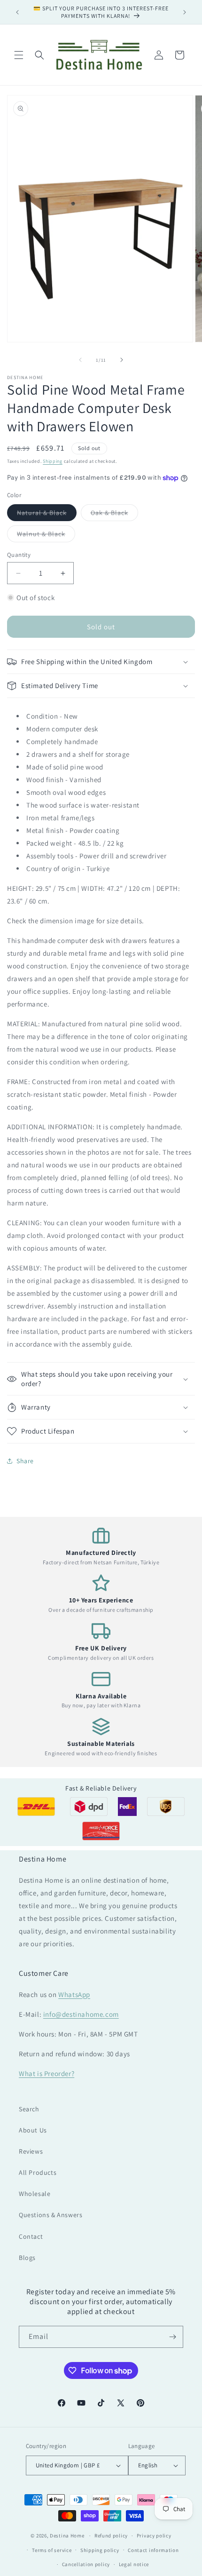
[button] (19, 55)
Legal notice (134, 2564)
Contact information (153, 2550)
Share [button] (25, 1461)
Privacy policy (154, 2536)
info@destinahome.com (81, 2014)
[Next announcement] (185, 12)
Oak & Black (114, 515)
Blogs (27, 2258)
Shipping (53, 461)
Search (29, 2109)
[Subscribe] (172, 2337)
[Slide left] (80, 360)
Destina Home (67, 2536)
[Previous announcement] (17, 12)
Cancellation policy (86, 2564)
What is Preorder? (47, 2073)
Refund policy (111, 2536)
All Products (38, 2172)
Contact (31, 2236)
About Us (33, 2130)
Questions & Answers (50, 2215)
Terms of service (52, 2550)
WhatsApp (74, 1994)
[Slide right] (122, 360)
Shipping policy (100, 2550)
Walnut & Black (46, 536)
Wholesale (35, 2194)
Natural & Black (47, 515)
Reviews (31, 2151)
